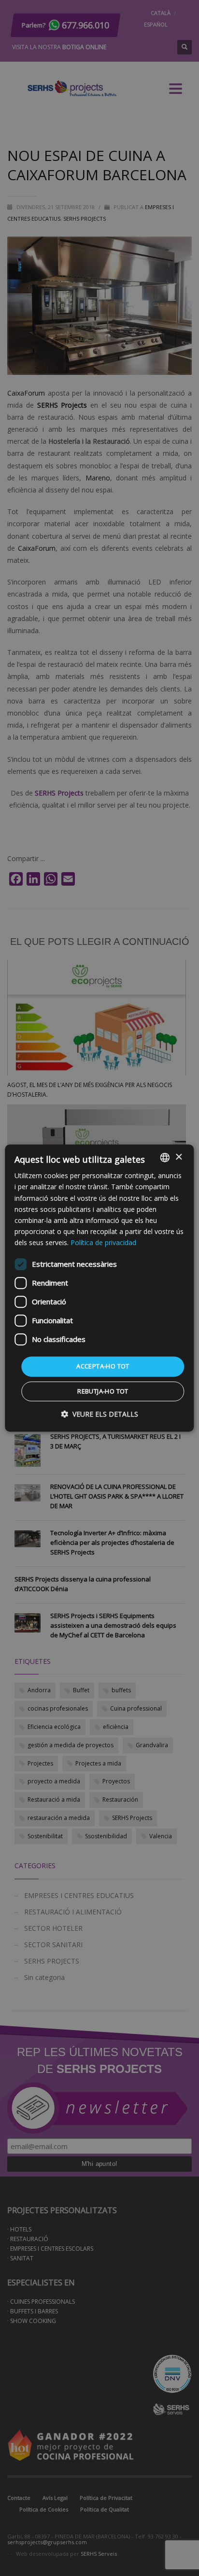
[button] (99, 1414)
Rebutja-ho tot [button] (103, 1391)
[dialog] (99, 1288)
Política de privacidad (103, 1242)
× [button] (178, 1157)
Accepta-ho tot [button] (103, 1366)
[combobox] (165, 1157)
